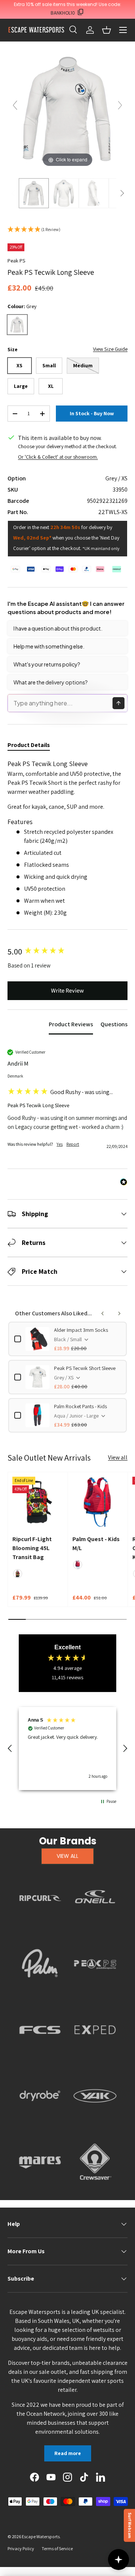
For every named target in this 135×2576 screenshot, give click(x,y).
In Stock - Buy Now (92, 413)
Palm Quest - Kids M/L (96, 1544)
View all (118, 1457)
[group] (67, 952)
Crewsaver (95, 2189)
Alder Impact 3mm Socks (81, 1330)
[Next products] (119, 1313)
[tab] (71, 1026)
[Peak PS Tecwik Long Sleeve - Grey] (34, 193)
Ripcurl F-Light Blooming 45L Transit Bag (32, 1548)
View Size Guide (110, 349)
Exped (95, 2057)
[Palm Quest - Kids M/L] (98, 1502)
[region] (67, 1749)
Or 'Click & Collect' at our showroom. (58, 457)
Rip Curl (40, 1926)
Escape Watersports (41, 2536)
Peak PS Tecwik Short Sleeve (85, 1368)
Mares (40, 2189)
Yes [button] (60, 1144)
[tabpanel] (67, 838)
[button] (106, 30)
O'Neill (95, 1926)
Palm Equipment (40, 1992)
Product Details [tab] (29, 745)
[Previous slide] (15, 105)
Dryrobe (40, 2123)
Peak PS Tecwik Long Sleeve (38, 1105)
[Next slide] (120, 105)
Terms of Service (57, 2548)
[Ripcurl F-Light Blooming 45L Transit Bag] (38, 1502)
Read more (68, 2453)
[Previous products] (103, 1313)
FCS (40, 2057)
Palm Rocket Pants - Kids (80, 1406)
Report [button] (73, 1144)
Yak (95, 2123)
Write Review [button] (67, 991)
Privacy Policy (21, 2548)
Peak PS (16, 261)
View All (67, 1856)
